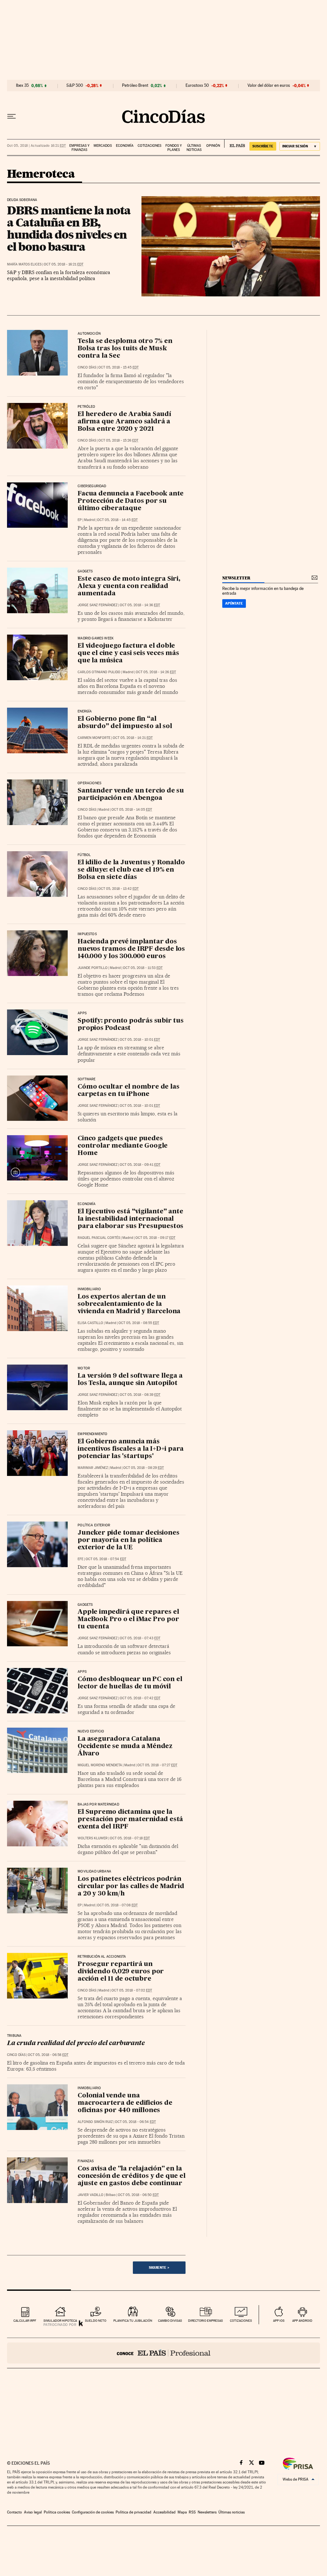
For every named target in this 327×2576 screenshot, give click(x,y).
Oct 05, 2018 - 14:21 (133, 738)
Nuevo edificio (91, 1731)
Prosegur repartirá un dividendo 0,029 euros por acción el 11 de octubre (121, 1972)
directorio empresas (205, 2321)
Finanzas (86, 2161)
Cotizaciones (149, 146)
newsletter (236, 578)
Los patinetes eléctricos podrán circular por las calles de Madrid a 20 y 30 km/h (131, 1887)
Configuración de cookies (93, 2512)
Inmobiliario (89, 1289)
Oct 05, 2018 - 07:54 (106, 1559)
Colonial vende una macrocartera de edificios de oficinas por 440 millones (125, 2103)
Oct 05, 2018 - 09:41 (140, 1165)
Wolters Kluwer (93, 1838)
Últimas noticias (194, 148)
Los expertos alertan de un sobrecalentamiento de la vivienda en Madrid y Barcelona (129, 1304)
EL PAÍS (235, 144)
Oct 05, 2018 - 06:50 (138, 2195)
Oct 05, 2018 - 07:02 (132, 1990)
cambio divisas (170, 2321)
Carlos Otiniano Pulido (99, 672)
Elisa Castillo (90, 1323)
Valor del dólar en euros (269, 86)
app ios (279, 2321)
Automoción (89, 334)
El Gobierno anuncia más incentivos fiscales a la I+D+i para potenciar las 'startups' (131, 1449)
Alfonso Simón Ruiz (95, 2122)
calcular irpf (25, 2321)
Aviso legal (33, 2512)
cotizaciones (241, 2321)
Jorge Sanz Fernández (98, 605)
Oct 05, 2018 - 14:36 (140, 605)
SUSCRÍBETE (263, 146)
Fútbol (84, 855)
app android (302, 2321)
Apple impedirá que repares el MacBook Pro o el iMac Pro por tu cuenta (128, 1619)
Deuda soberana (22, 200)
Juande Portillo (93, 968)
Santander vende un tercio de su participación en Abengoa (131, 795)
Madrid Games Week (96, 638)
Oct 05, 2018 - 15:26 (118, 440)
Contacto (15, 2512)
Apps (82, 1013)
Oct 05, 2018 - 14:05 (132, 810)
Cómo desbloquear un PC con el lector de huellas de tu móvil (130, 1683)
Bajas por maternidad (98, 1805)
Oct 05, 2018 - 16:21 (64, 264)
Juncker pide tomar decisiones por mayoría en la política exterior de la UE (128, 1540)
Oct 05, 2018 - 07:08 (117, 1905)
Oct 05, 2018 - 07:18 (130, 1838)
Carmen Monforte (94, 738)
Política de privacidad (133, 2512)
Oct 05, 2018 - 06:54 (135, 2122)
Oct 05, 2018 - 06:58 (48, 2055)
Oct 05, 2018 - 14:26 (156, 672)
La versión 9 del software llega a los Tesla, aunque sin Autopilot (130, 1380)
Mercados (103, 146)
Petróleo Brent (135, 86)
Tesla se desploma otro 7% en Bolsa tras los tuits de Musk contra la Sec (125, 349)
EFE (80, 1559)
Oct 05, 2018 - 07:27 (157, 1765)
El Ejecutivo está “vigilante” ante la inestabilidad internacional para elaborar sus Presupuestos (130, 1219)
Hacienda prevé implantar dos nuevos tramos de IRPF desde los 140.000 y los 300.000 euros (131, 949)
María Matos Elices (24, 264)
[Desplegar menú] (11, 116)
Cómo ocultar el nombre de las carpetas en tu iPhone (128, 1091)
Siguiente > (159, 2267)
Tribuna (14, 2036)
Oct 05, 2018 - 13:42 (118, 889)
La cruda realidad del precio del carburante (76, 2044)
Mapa (182, 2512)
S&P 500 (75, 86)
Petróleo (86, 407)
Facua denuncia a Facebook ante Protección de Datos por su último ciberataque (131, 501)
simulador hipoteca (60, 2321)
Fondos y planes (174, 148)
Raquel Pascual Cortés (99, 1238)
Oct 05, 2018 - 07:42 (140, 1698)
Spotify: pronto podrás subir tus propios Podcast (131, 1025)
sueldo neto (96, 2321)
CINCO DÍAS (87, 367)
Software (87, 1079)
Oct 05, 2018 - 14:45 (117, 520)
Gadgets (85, 571)
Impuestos (87, 934)
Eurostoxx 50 (197, 86)
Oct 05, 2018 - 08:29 (144, 1468)
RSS (192, 2512)
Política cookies (57, 2512)
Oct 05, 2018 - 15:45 (118, 367)
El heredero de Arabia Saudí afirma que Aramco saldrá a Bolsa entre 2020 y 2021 (124, 422)
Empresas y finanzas (79, 148)
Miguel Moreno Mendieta (100, 1765)
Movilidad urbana (94, 1872)
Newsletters (207, 2512)
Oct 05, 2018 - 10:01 (140, 1040)
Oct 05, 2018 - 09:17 (155, 1238)
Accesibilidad (164, 2512)
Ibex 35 (22, 86)
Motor (84, 1368)
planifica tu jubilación (133, 2321)
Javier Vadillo (91, 2195)
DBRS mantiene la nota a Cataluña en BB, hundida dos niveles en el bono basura (69, 228)
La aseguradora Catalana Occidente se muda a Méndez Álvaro (125, 1746)
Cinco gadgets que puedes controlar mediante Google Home (123, 1146)
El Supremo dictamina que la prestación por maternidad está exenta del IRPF (130, 1820)
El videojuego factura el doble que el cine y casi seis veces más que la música (128, 653)
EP (80, 520)
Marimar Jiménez (93, 1468)
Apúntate (234, 603)
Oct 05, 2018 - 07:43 (140, 1638)
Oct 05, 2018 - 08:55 (139, 1323)
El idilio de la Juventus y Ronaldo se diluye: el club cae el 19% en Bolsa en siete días (131, 870)
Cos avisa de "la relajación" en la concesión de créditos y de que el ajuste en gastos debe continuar (131, 2176)
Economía (125, 146)
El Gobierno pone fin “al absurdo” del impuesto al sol (125, 723)
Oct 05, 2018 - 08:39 (140, 1395)
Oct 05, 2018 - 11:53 (143, 968)
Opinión (213, 146)
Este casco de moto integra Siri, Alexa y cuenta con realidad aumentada (129, 586)
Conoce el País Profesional (163, 2353)
